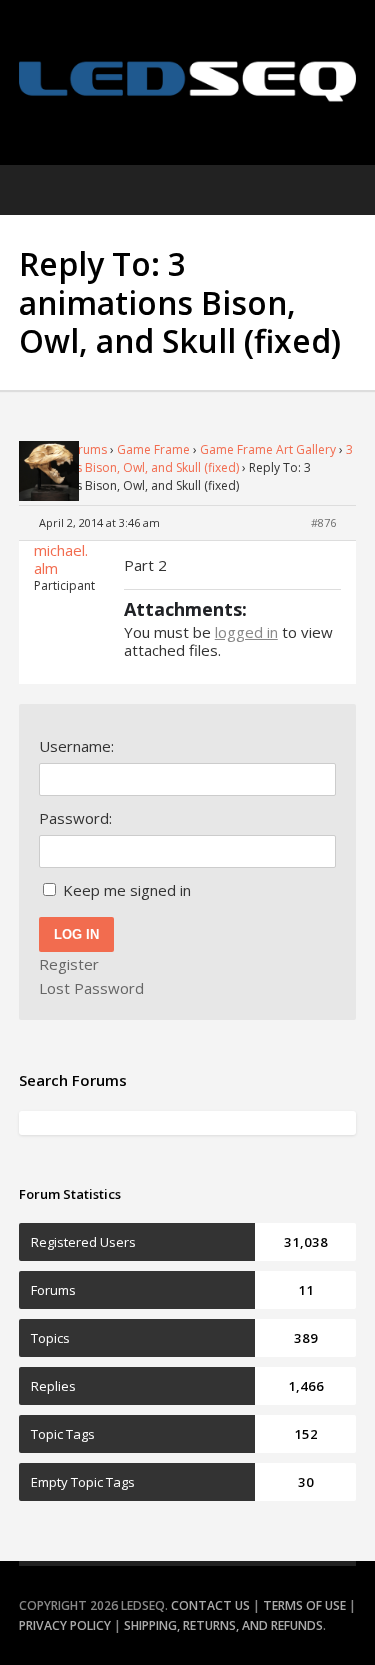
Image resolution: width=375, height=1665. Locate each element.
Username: (76, 746)
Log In (76, 934)
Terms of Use (304, 1605)
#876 (323, 522)
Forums (85, 449)
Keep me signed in (127, 890)
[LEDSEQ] (188, 81)
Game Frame (153, 449)
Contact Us (210, 1605)
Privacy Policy (65, 1625)
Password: (75, 818)
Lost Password (91, 988)
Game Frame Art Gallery (268, 449)
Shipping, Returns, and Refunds (223, 1625)
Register (69, 964)
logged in (246, 632)
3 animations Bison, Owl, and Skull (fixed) (186, 458)
